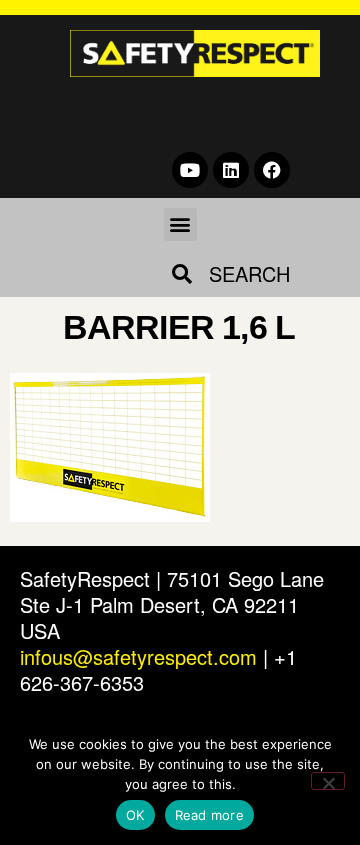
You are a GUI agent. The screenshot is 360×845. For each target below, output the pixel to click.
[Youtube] (190, 170)
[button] (180, 224)
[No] (328, 781)
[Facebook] (272, 170)
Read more (209, 815)
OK (135, 815)
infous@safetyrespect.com (138, 656)
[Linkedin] (231, 170)
